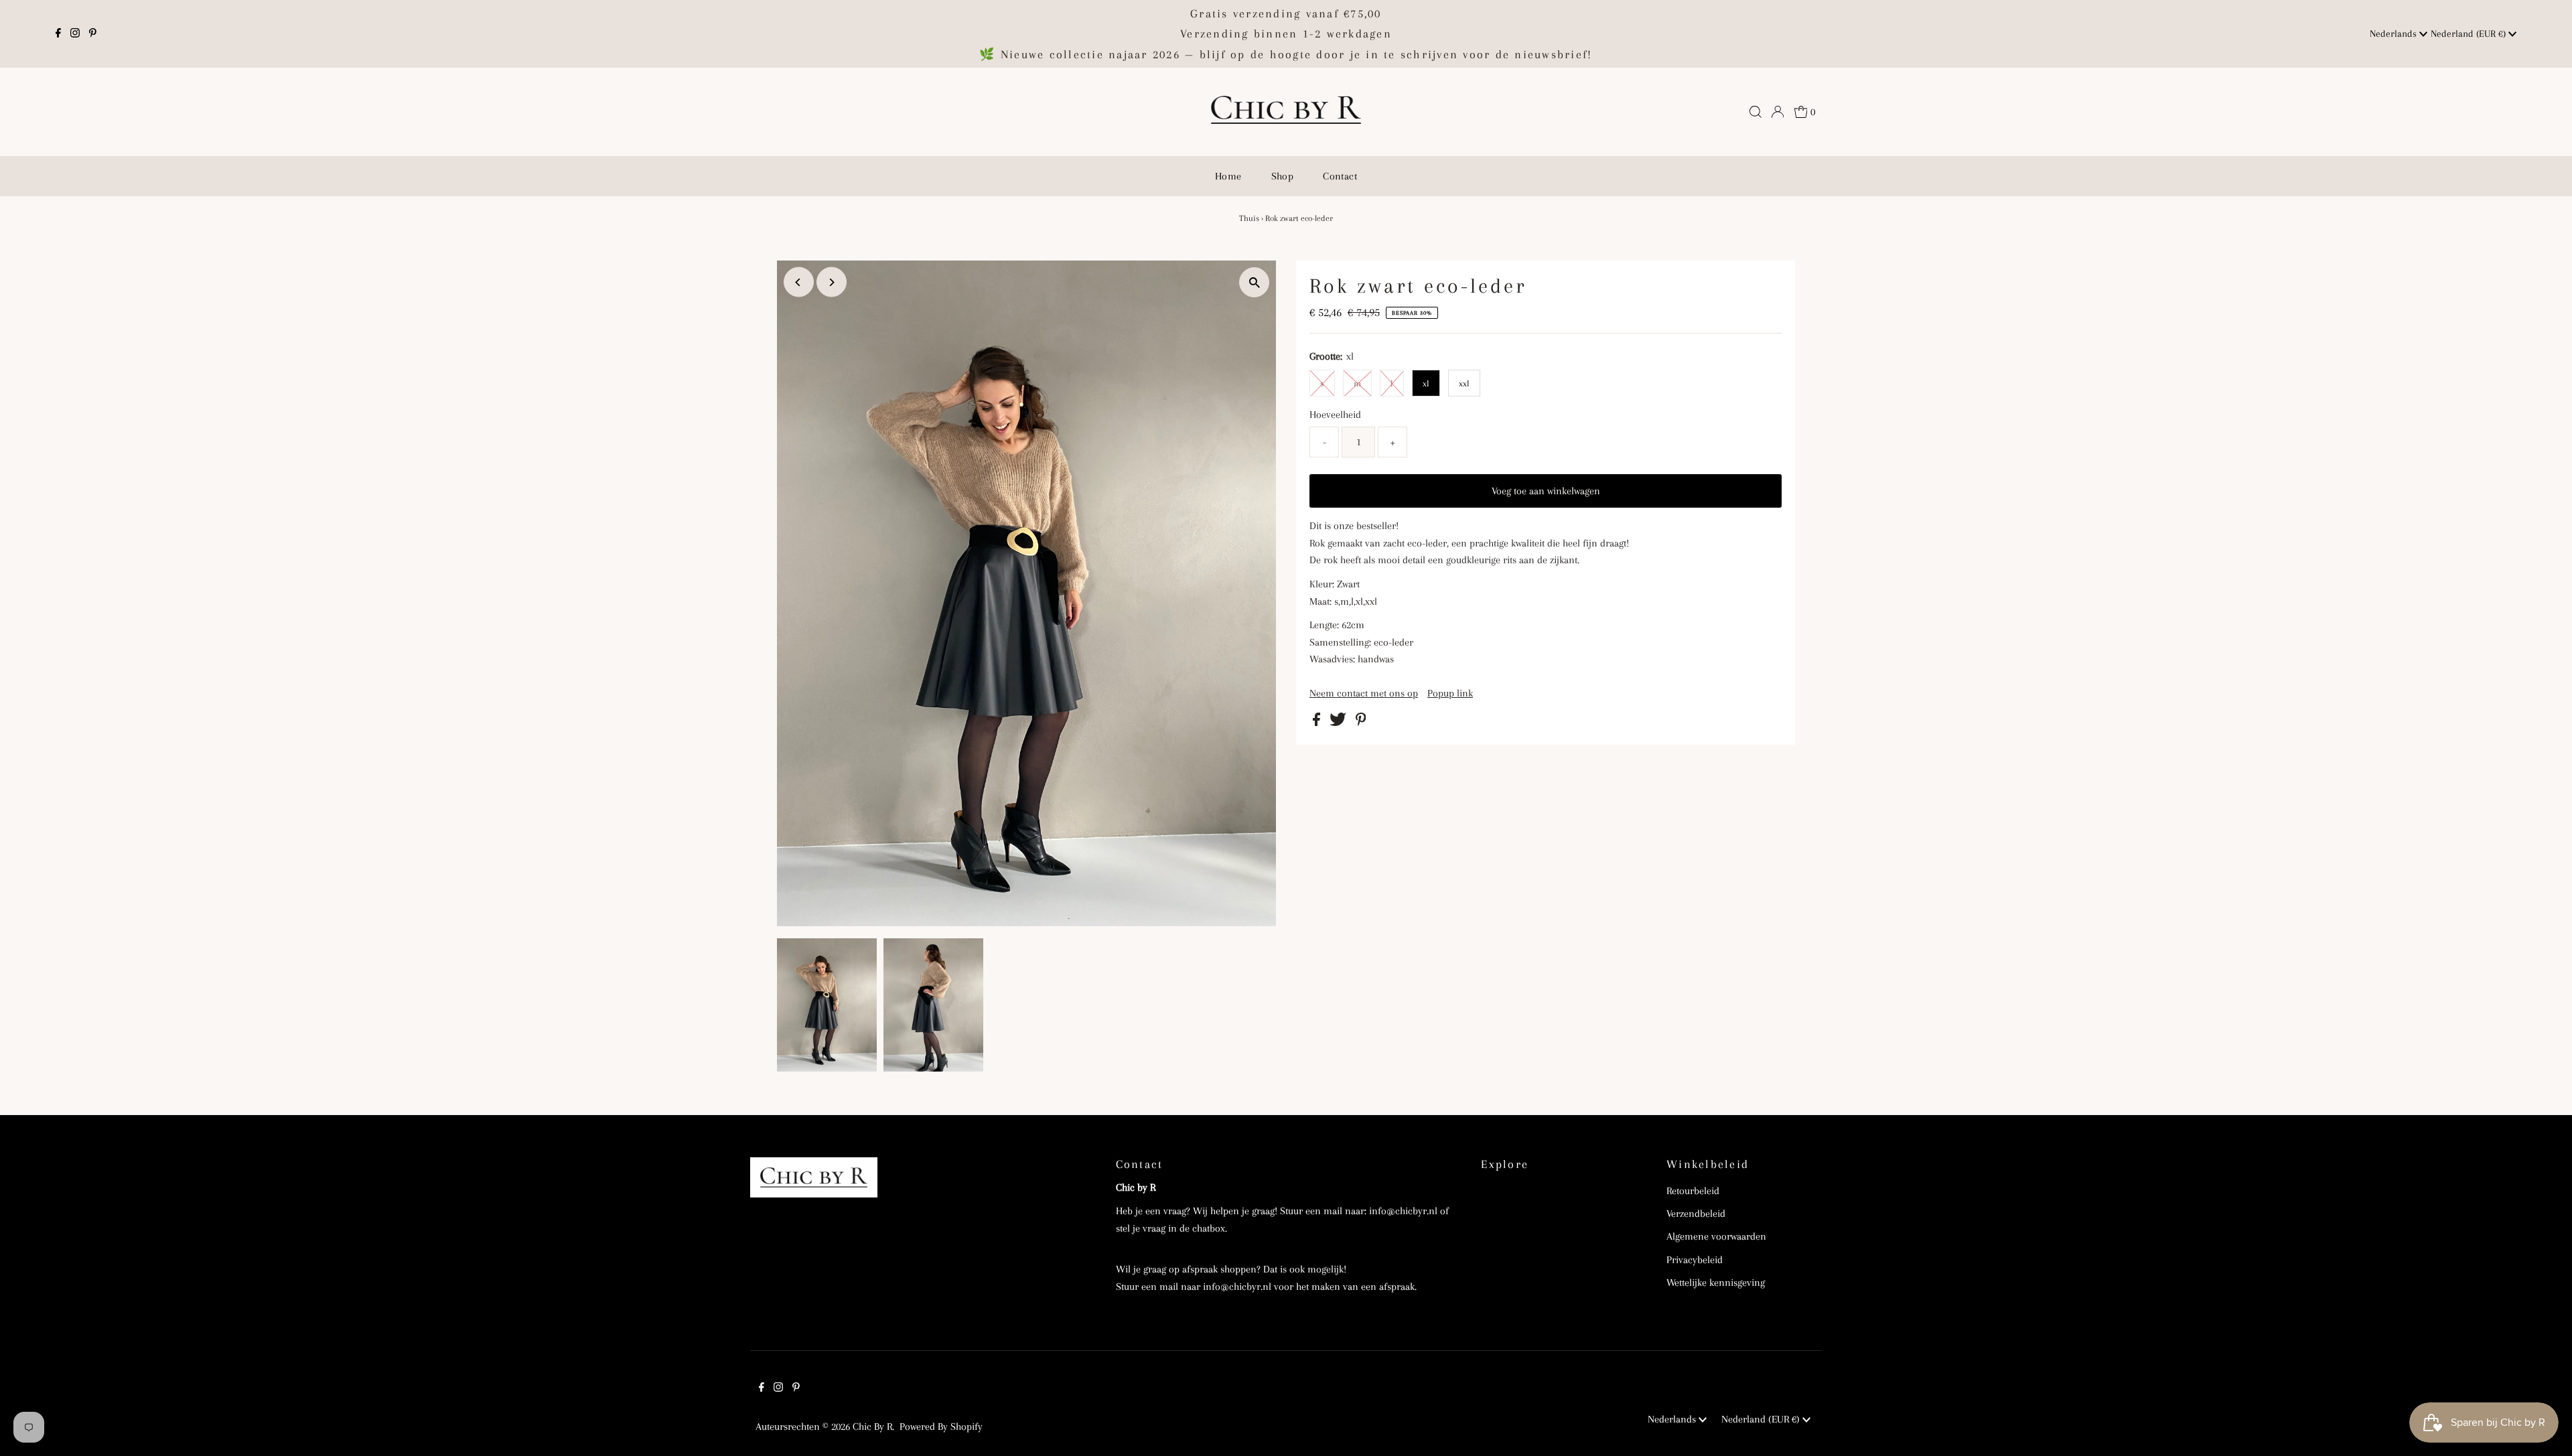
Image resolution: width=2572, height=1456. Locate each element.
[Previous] (799, 282)
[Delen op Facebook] (1318, 723)
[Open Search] (1756, 112)
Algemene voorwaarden (1716, 1236)
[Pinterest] (93, 34)
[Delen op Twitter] (1339, 723)
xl (1426, 383)
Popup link (1450, 693)
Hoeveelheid (1335, 415)
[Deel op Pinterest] (1361, 723)
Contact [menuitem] (1340, 176)
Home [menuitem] (1228, 176)
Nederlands (2395, 33)
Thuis (1249, 218)
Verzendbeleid (1696, 1214)
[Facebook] (58, 34)
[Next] (832, 282)
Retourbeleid (1693, 1191)
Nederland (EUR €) (2470, 33)
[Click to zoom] (1254, 282)
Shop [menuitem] (1283, 176)
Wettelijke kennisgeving (1716, 1283)
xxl (1464, 383)
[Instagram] (75, 34)
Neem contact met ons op (1364, 693)
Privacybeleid (1695, 1260)
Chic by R (872, 1427)
